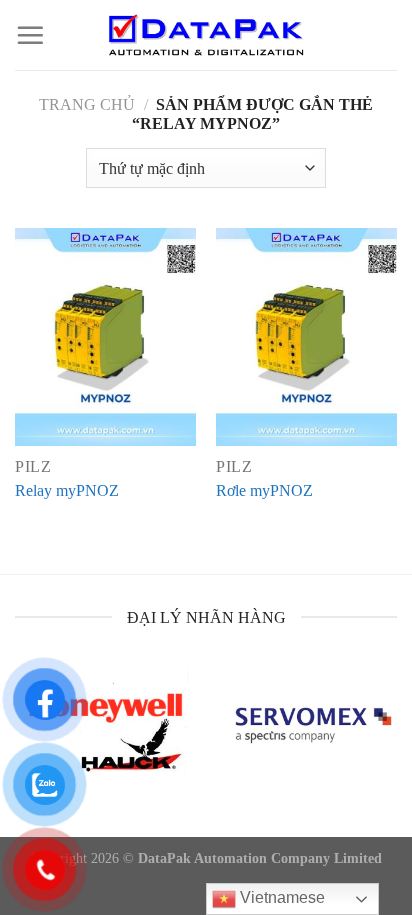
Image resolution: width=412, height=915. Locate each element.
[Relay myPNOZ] (105, 336)
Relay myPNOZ (67, 490)
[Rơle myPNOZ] (306, 336)
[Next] (394, 744)
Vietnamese (280, 897)
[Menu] (30, 35)
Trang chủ (87, 104)
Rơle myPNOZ (264, 490)
